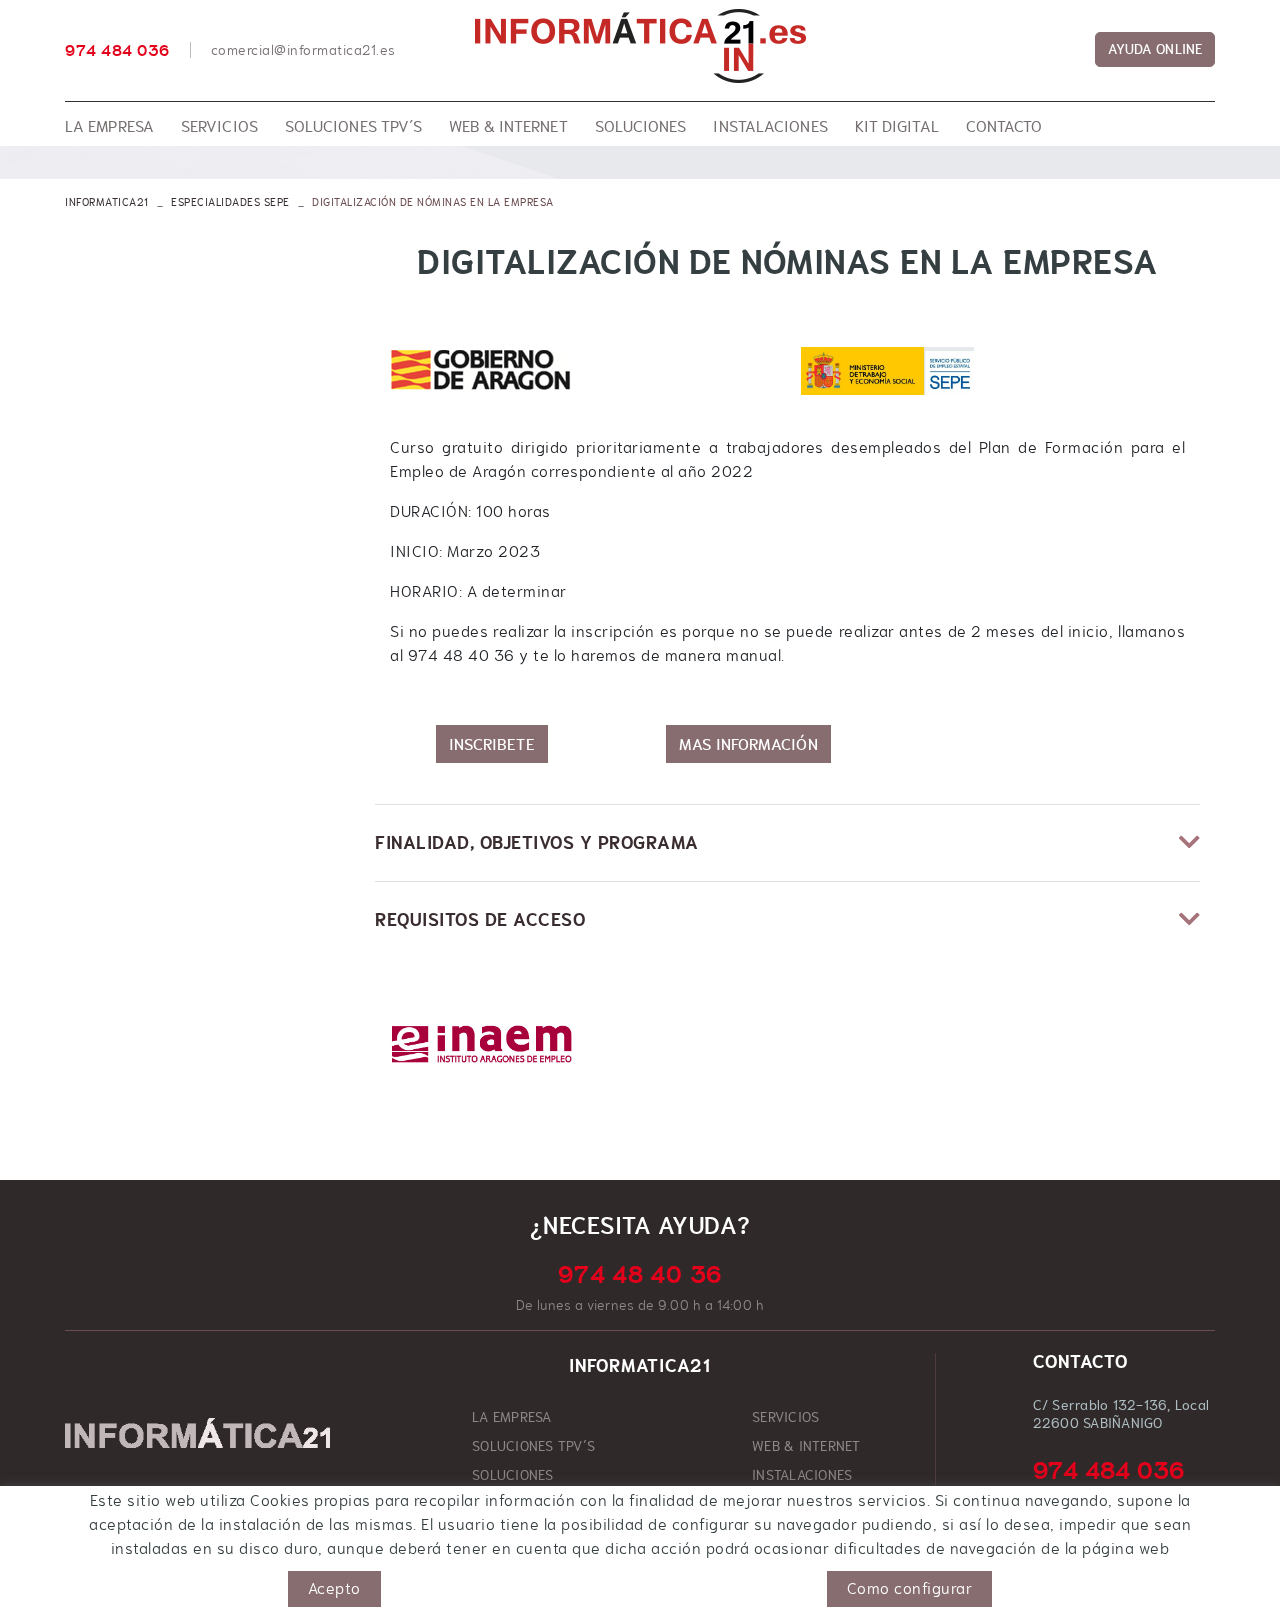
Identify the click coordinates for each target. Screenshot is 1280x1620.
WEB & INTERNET (806, 1446)
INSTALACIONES (802, 1475)
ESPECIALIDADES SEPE (230, 202)
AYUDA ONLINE (1155, 49)
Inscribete (492, 744)
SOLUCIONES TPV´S (533, 1446)
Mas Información (748, 744)
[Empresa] (639, 46)
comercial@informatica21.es (303, 50)
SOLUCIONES (513, 1475)
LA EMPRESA (512, 1417)
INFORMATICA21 (107, 202)
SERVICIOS (785, 1417)
